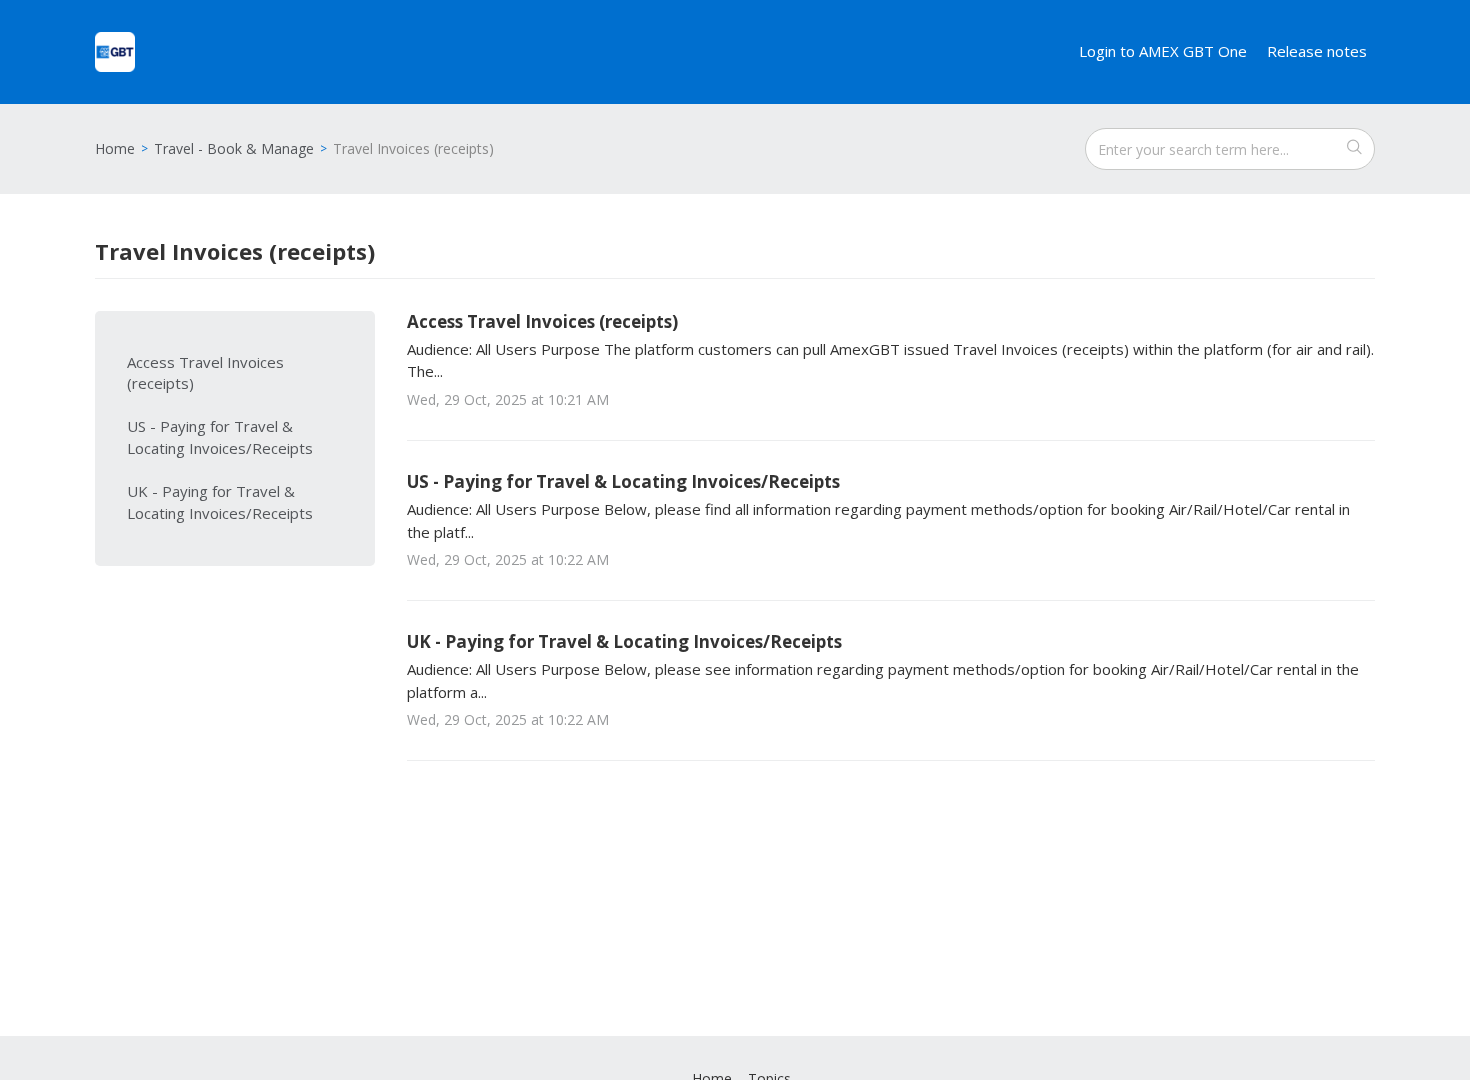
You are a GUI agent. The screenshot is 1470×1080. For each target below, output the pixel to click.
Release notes (1317, 51)
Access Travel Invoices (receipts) (205, 373)
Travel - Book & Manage (234, 148)
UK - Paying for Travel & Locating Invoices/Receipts (220, 502)
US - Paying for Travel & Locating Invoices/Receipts (220, 437)
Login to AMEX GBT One (1163, 51)
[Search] (1354, 149)
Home (115, 148)
